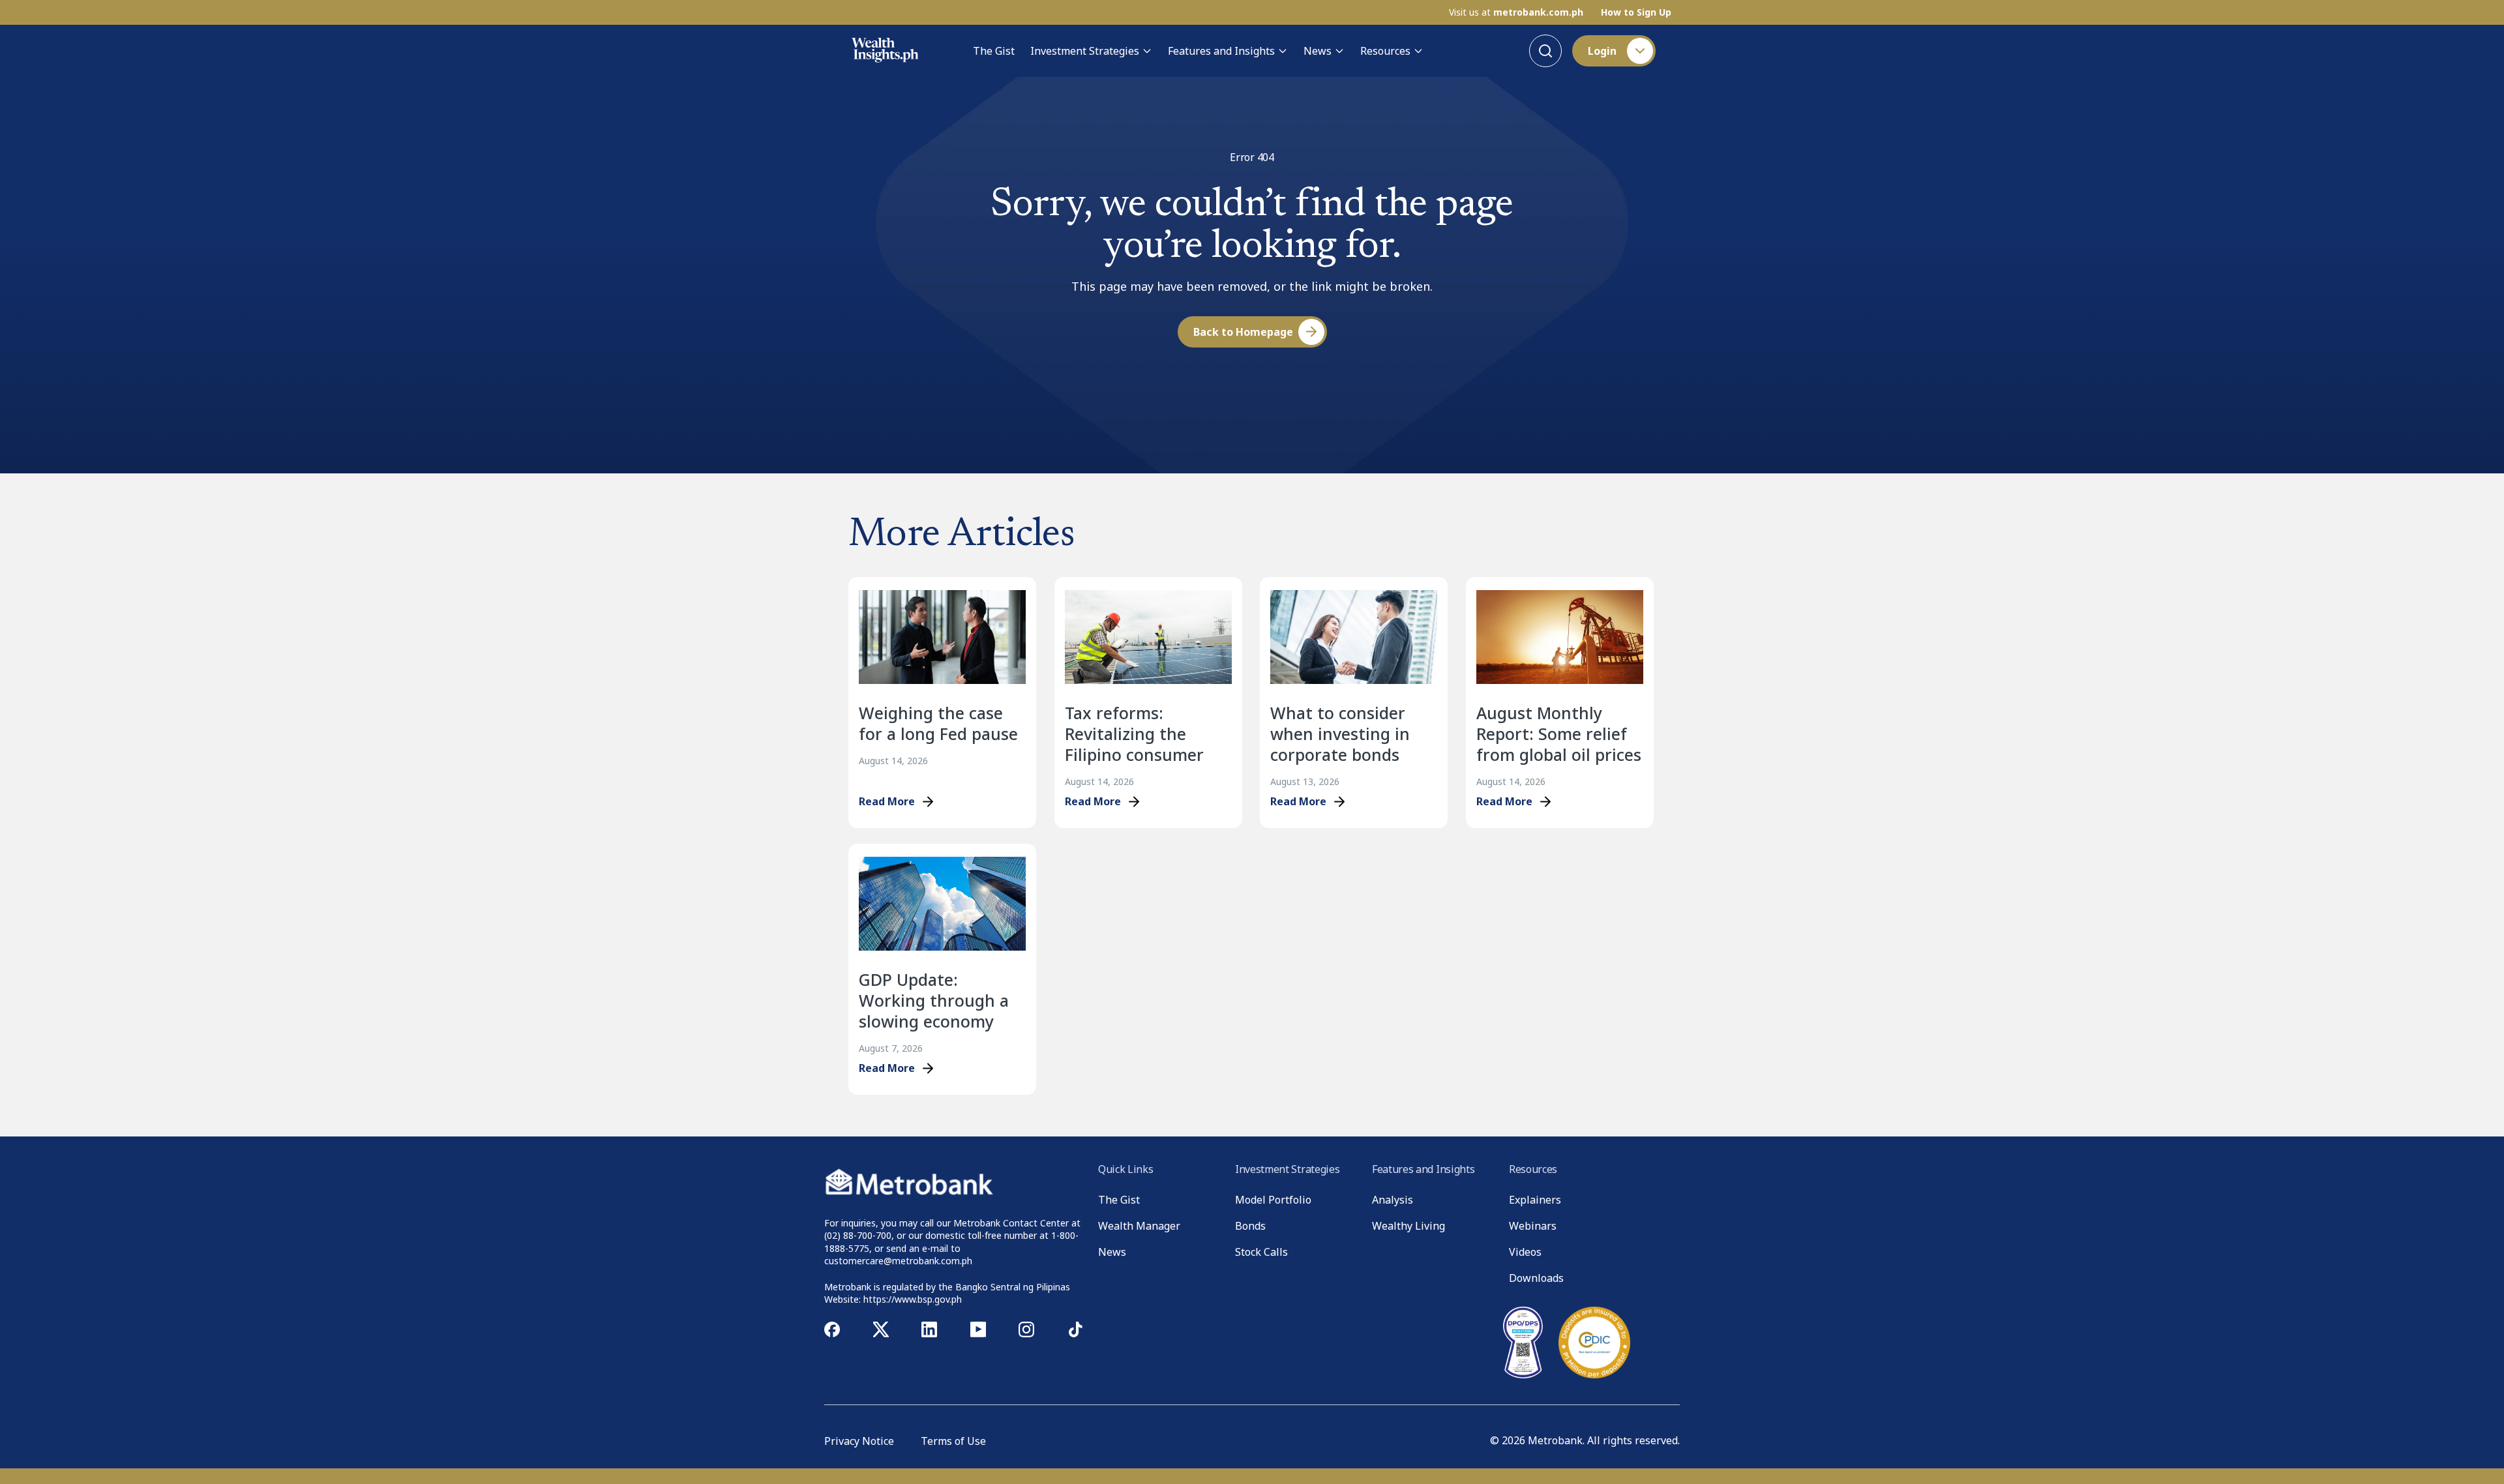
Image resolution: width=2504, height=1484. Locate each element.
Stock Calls (1261, 1252)
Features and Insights (1221, 51)
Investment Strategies (1085, 51)
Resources (1385, 51)
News (1318, 51)
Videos (1525, 1252)
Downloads (1536, 1278)
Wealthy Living (1408, 1226)
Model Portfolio (1273, 1200)
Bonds (1250, 1226)
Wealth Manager (1139, 1226)
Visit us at (1516, 12)
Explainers (1535, 1200)
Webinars (1533, 1226)
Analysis (1393, 1200)
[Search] (1545, 51)
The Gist (994, 51)
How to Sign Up (1636, 12)
